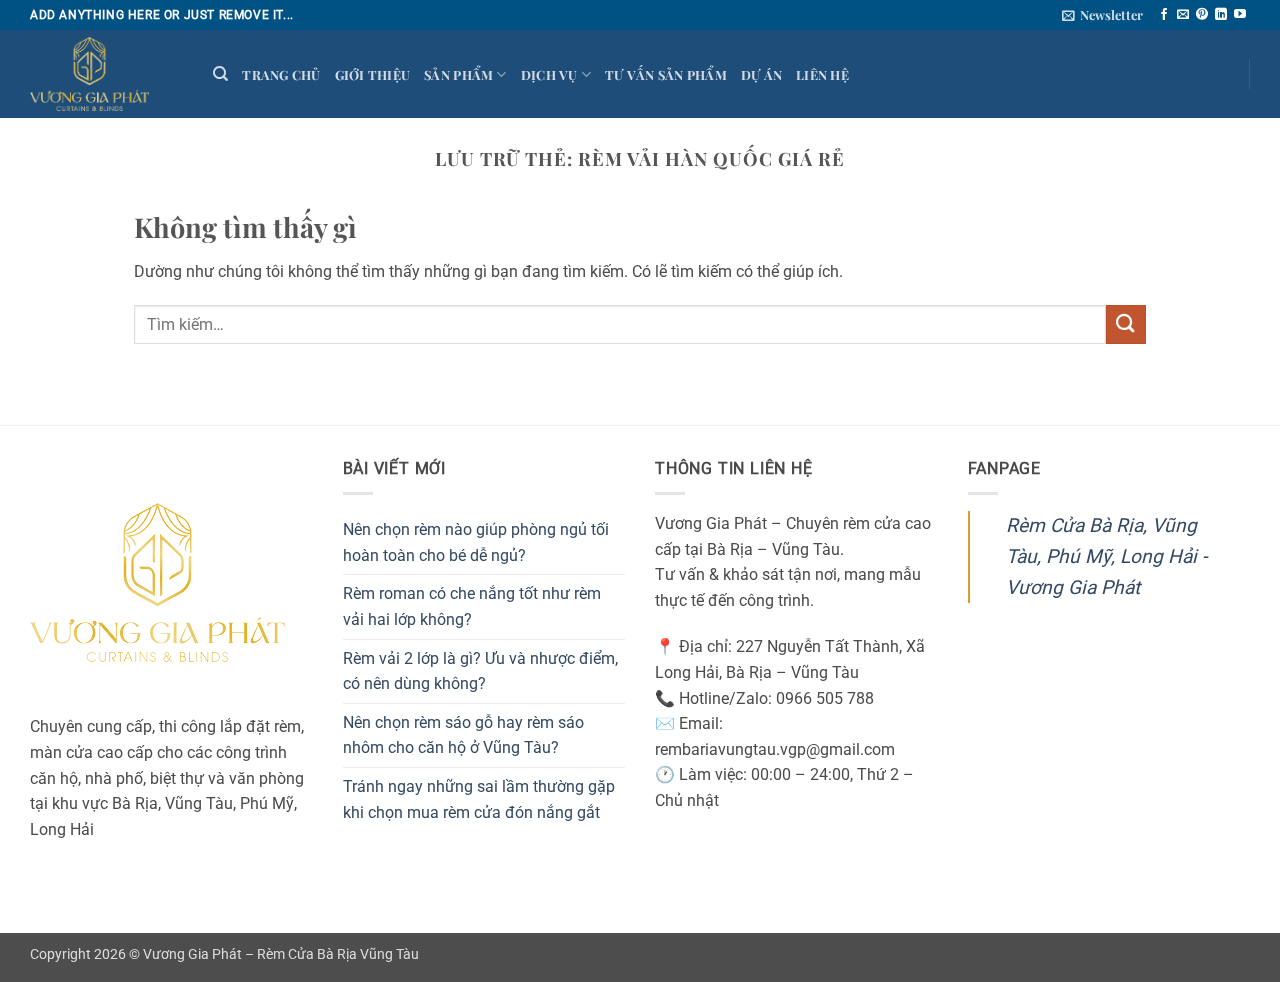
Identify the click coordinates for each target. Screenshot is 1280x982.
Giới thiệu (373, 74)
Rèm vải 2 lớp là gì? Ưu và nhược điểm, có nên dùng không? (480, 671)
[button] (1102, 15)
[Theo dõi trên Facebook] (1164, 15)
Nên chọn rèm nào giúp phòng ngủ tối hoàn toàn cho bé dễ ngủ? (476, 542)
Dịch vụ (549, 74)
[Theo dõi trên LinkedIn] (1221, 15)
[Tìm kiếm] (220, 74)
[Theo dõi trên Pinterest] (1202, 15)
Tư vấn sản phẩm (666, 74)
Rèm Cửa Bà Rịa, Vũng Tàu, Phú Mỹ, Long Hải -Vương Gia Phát (1106, 556)
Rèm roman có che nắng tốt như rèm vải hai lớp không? (472, 606)
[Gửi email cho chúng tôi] (1183, 15)
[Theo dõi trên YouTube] (1240, 15)
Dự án (761, 74)
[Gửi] (1126, 324)
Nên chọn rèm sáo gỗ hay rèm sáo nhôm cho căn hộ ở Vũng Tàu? (463, 735)
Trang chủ (281, 74)
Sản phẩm (458, 74)
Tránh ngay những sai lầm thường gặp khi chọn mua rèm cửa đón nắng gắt (479, 799)
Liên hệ (822, 74)
